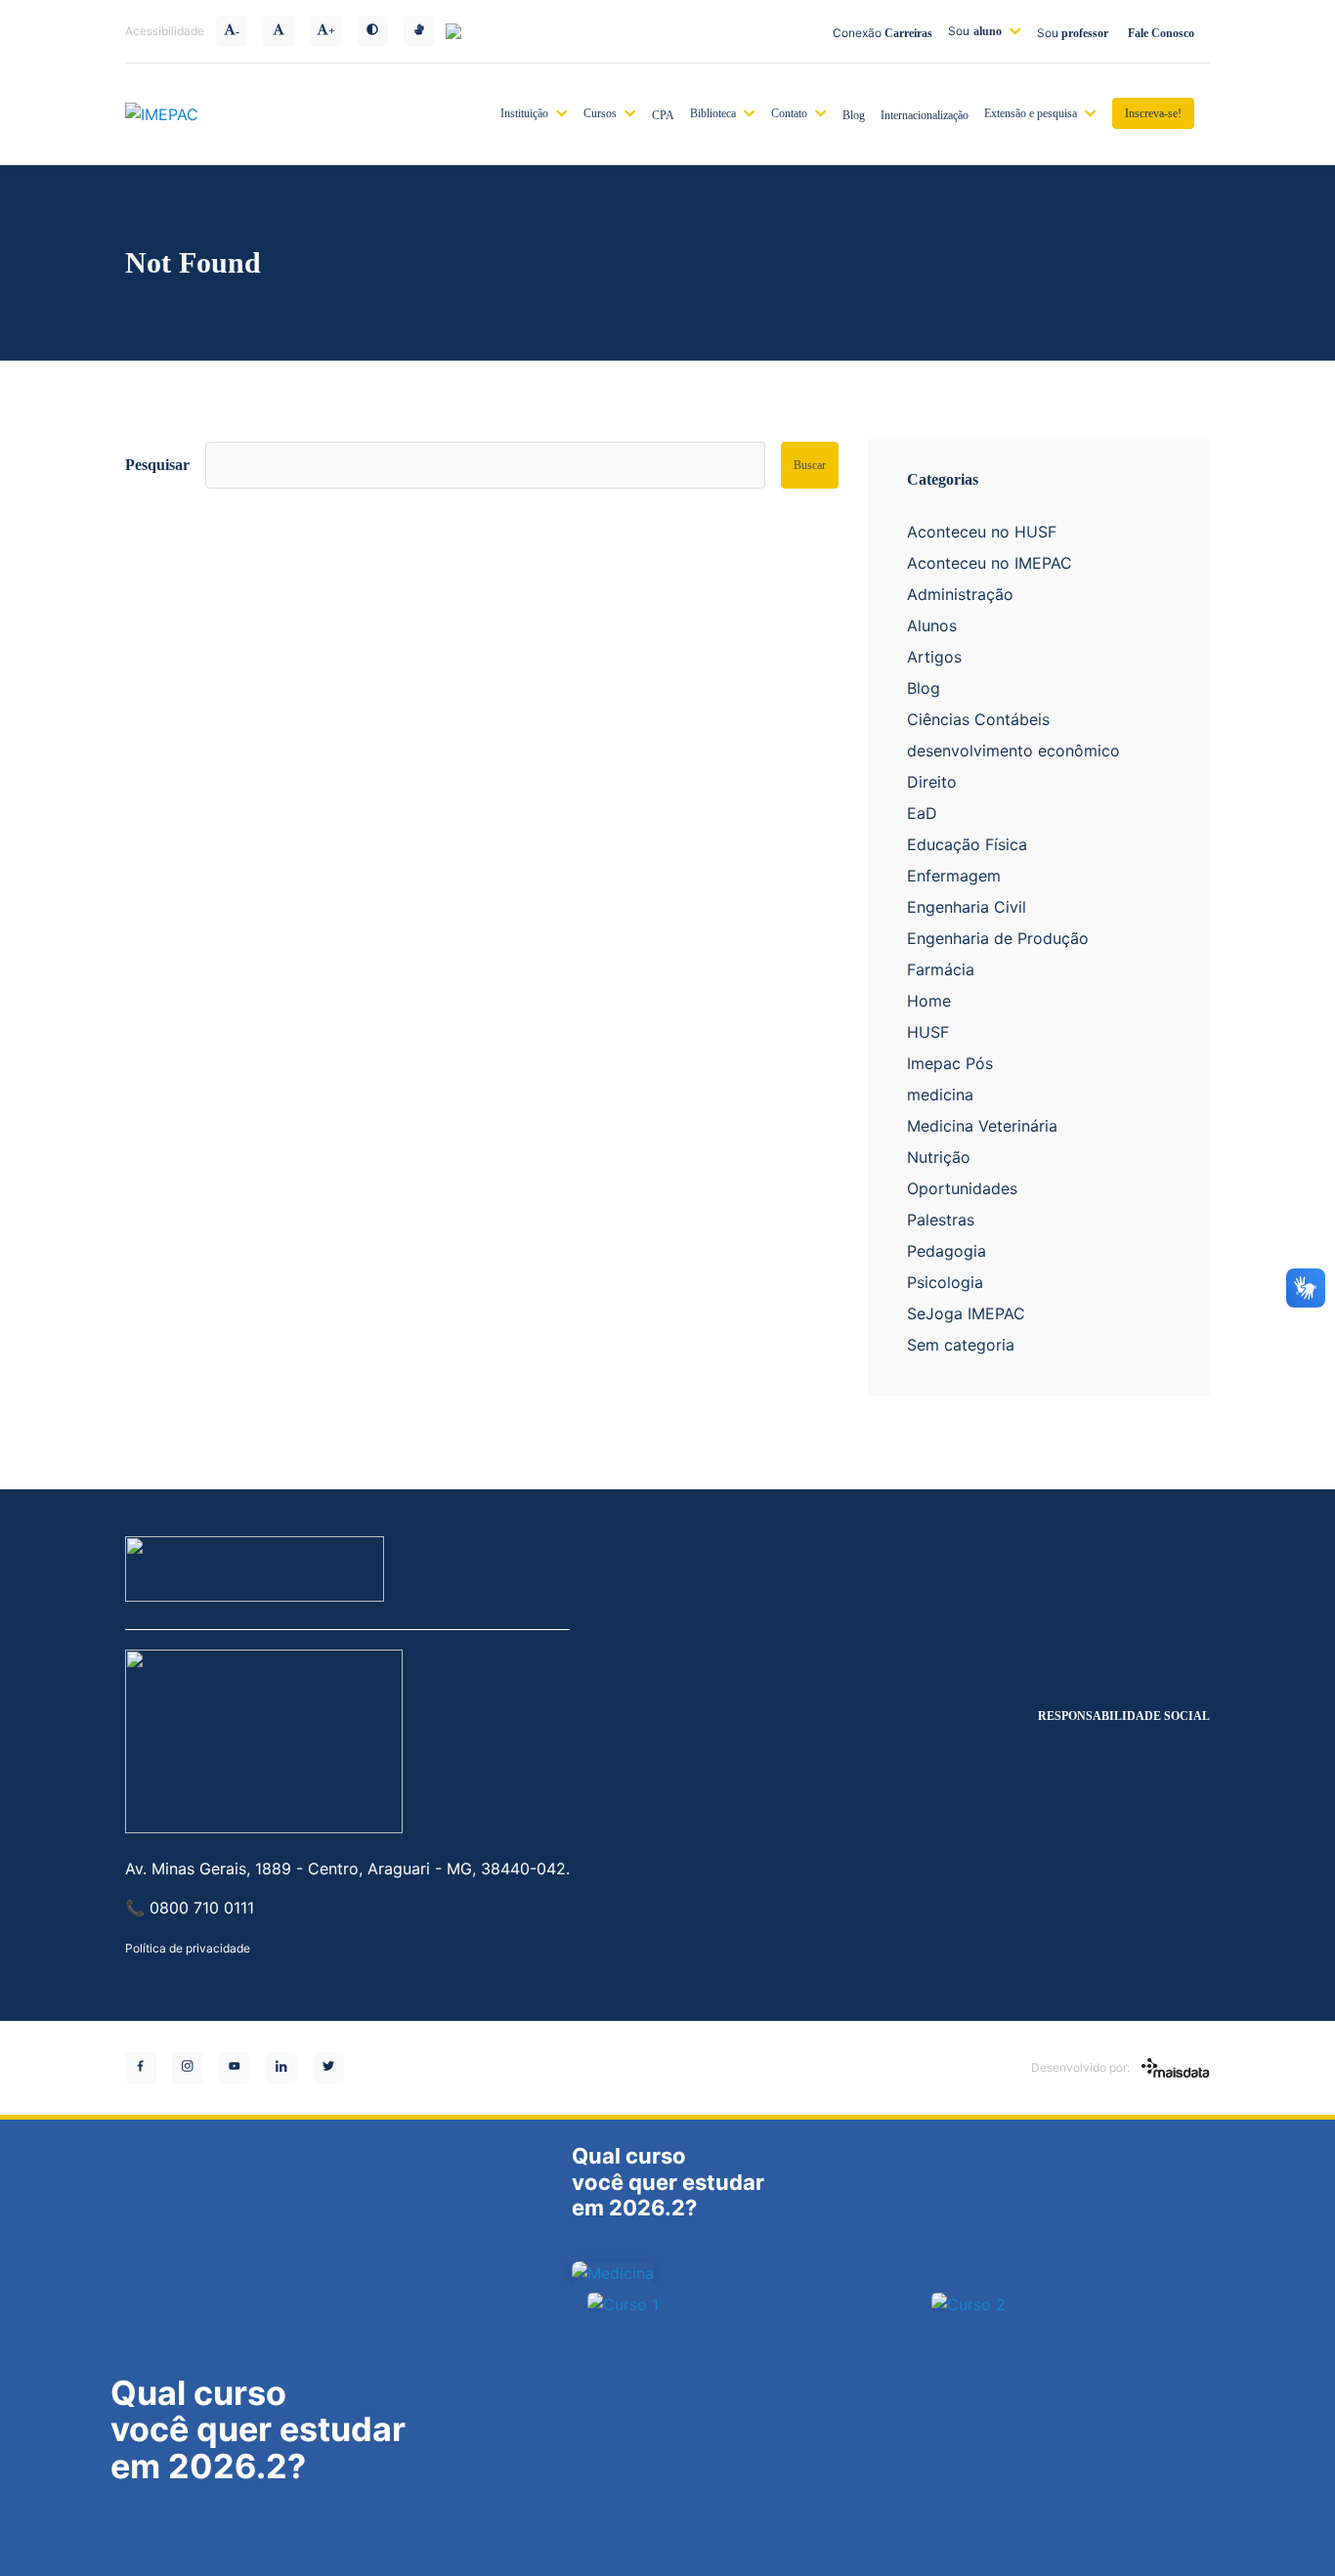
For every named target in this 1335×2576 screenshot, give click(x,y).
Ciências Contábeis (978, 719)
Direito (932, 782)
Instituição (524, 113)
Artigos (934, 657)
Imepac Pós (950, 1063)
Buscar (810, 465)
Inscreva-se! (1153, 113)
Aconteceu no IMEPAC (990, 563)
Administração (960, 594)
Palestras (941, 1220)
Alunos (932, 625)
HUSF (928, 1032)
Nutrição (939, 1157)
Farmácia (941, 969)
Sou (975, 31)
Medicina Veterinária (982, 1126)
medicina (940, 1095)
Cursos (600, 113)
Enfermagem (954, 876)
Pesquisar (157, 465)
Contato (789, 113)
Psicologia (945, 1282)
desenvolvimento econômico (1013, 751)
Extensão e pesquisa (1031, 113)
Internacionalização (925, 115)
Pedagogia (947, 1251)
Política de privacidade (188, 1948)
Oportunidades (962, 1188)
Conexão (883, 33)
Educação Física (967, 844)
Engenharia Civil (967, 907)
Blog (854, 115)
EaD (922, 813)
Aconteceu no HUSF (982, 532)
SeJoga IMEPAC (966, 1313)
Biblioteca (713, 113)
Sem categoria (961, 1345)
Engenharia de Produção (998, 938)
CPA (663, 115)
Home (929, 1001)
